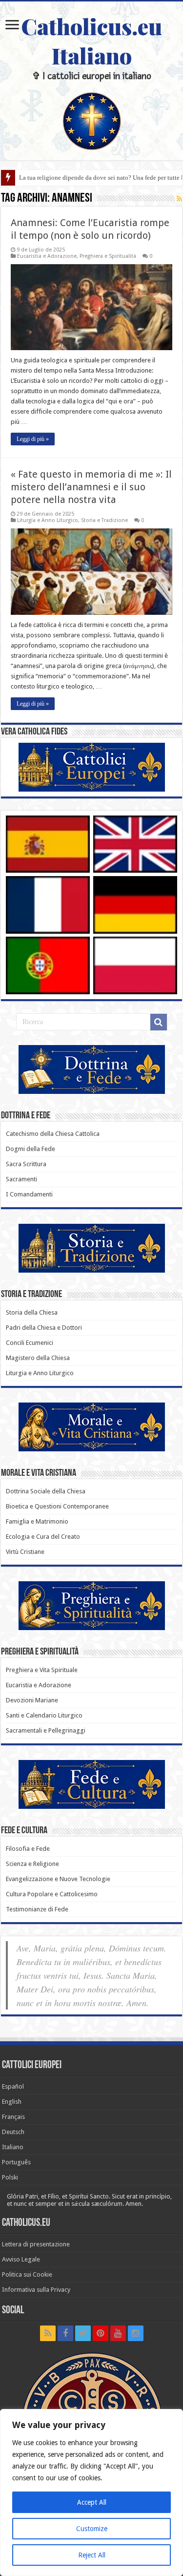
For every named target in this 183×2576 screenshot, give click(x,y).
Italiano (13, 2147)
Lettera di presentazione (36, 2244)
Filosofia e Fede (28, 1849)
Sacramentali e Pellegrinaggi (46, 1730)
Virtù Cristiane (25, 1552)
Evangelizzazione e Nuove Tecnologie (58, 1879)
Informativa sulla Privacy (36, 2290)
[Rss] (48, 2333)
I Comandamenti (29, 1194)
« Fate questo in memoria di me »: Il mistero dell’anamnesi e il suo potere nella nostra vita (91, 487)
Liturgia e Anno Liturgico (48, 520)
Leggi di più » (33, 439)
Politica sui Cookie (27, 2274)
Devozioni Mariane (32, 1700)
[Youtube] (118, 2333)
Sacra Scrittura (26, 1164)
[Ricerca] (159, 1022)
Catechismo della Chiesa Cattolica (53, 1134)
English (12, 2102)
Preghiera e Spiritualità (108, 256)
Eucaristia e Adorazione (47, 256)
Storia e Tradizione (104, 520)
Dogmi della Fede (30, 1149)
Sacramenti (21, 1179)
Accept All (92, 2502)
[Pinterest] (101, 2333)
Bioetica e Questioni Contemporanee (57, 1506)
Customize (92, 2529)
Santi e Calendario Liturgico (44, 1715)
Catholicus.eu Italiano (91, 41)
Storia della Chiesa (32, 1312)
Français (13, 2117)
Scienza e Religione (32, 1864)
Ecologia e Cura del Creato (43, 1537)
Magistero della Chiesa (38, 1358)
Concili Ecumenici (30, 1343)
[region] (91, 2492)
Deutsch (13, 2132)
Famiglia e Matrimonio (37, 1521)
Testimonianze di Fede (37, 1909)
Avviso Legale (21, 2259)
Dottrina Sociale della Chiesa (46, 1491)
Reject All (92, 2555)
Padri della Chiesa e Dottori (44, 1328)
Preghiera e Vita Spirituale (42, 1670)
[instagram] (136, 2333)
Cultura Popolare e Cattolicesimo (52, 1894)
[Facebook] (65, 2333)
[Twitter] (83, 2333)
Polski (10, 2177)
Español (13, 2086)
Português (16, 2162)
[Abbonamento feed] (179, 199)
